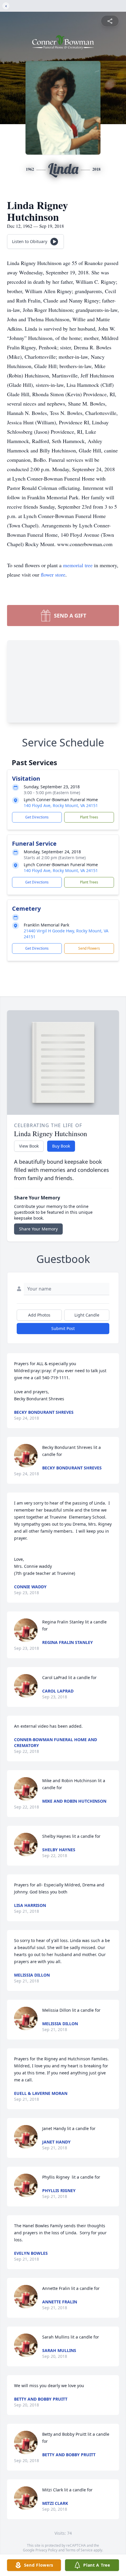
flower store (53, 575)
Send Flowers (89, 948)
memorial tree (78, 565)
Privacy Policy (46, 2550)
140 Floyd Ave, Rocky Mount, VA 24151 (61, 805)
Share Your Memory (38, 1229)
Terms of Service (79, 2550)
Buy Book (61, 1146)
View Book (29, 1146)
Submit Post (63, 1328)
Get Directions (37, 817)
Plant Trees (89, 817)
